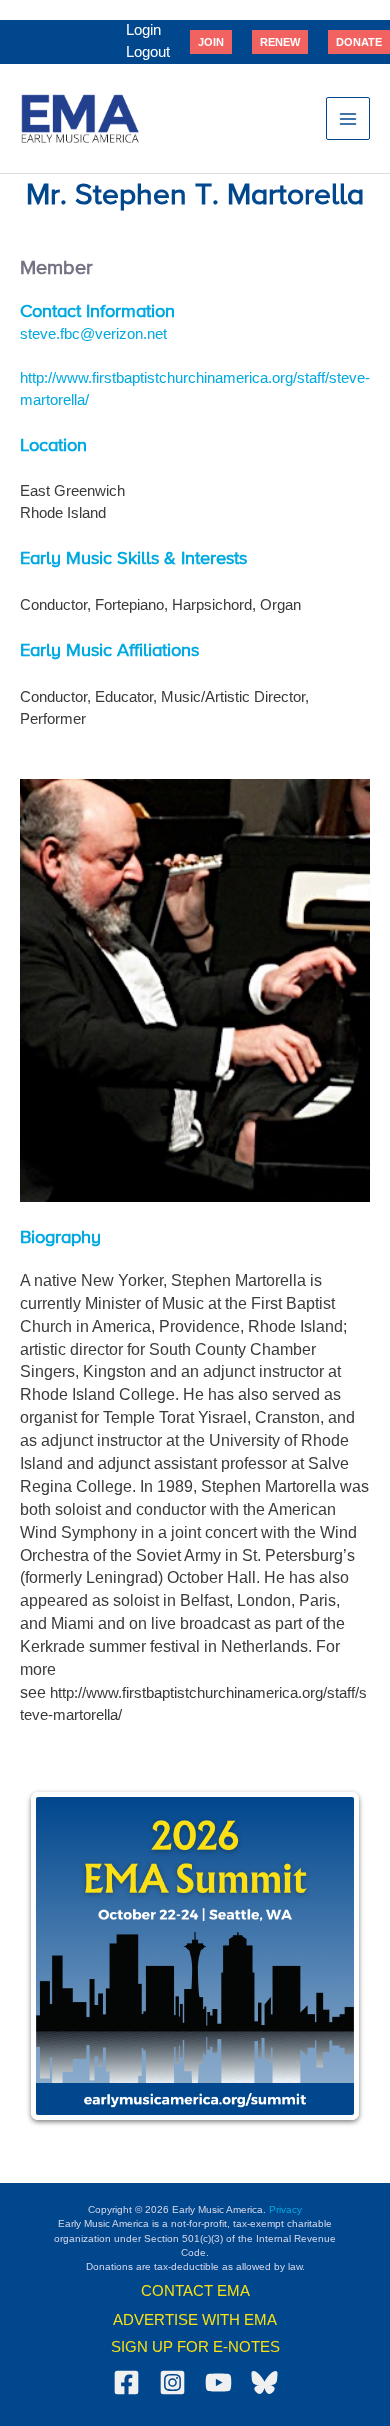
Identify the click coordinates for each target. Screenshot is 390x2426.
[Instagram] (172, 2382)
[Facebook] (126, 2382)
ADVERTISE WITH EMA (195, 2320)
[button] (211, 42)
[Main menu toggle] (348, 119)
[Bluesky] (264, 2382)
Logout (148, 52)
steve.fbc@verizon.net (93, 334)
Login (143, 30)
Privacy (285, 2209)
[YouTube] (218, 2382)
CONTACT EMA (195, 2291)
